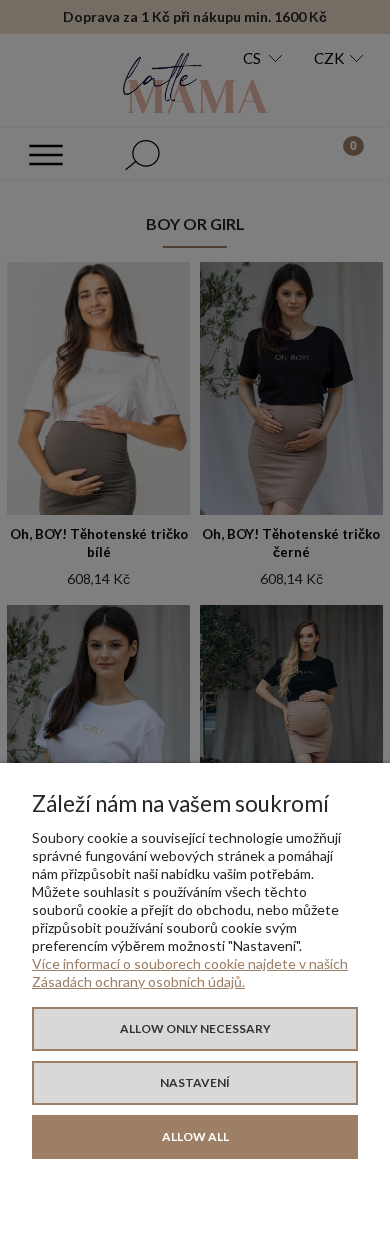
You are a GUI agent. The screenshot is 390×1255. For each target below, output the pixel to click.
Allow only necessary (195, 1028)
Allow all (195, 1136)
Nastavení (195, 1082)
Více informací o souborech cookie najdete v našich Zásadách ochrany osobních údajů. (190, 972)
